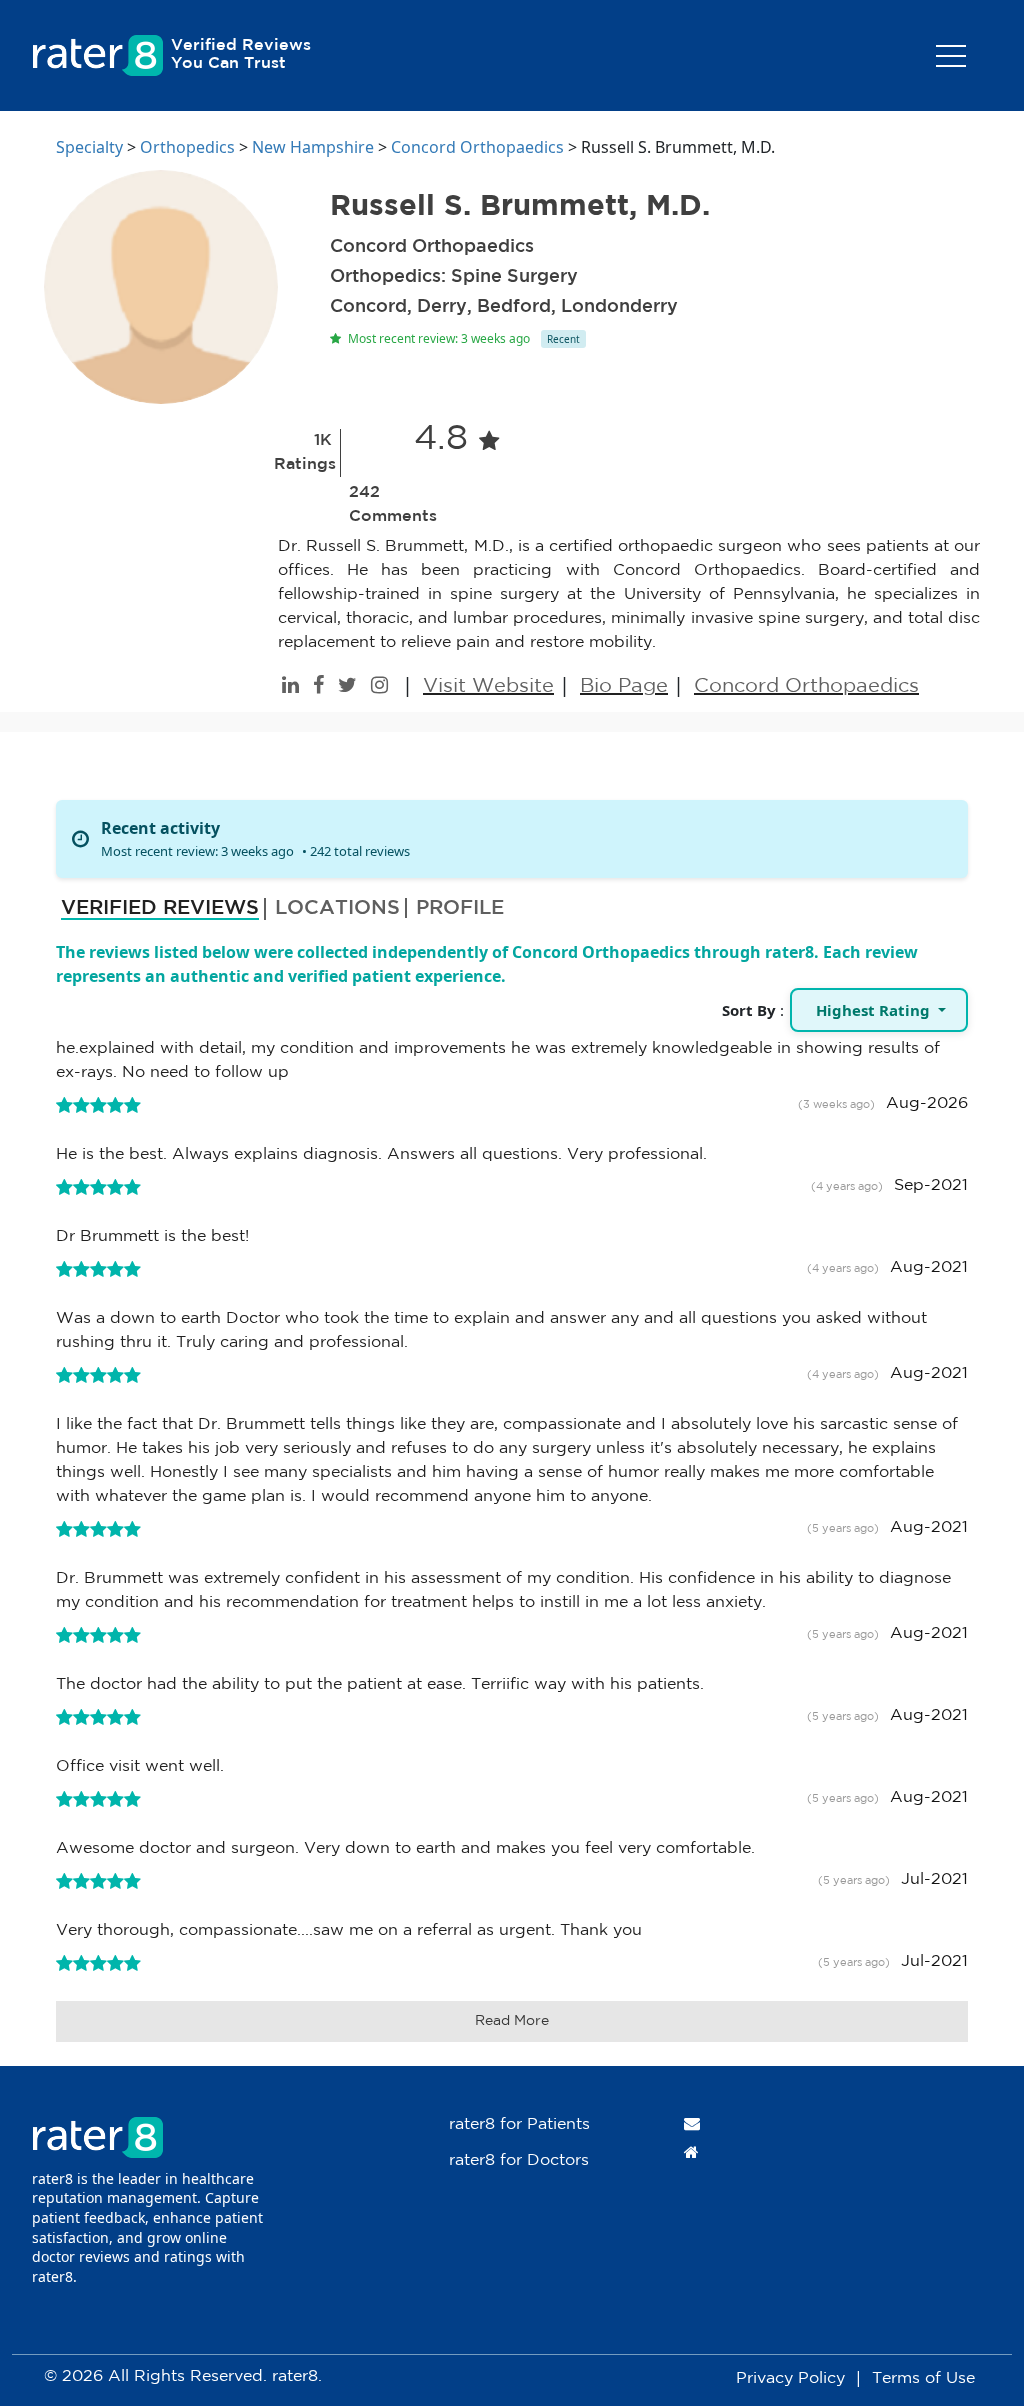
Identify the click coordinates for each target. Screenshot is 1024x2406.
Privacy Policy (790, 2378)
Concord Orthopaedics (477, 147)
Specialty (89, 147)
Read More (512, 2021)
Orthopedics (187, 147)
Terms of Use (923, 2378)
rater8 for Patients (519, 2124)
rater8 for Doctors (519, 2160)
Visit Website (488, 686)
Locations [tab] (337, 908)
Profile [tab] (460, 908)
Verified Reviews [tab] (160, 908)
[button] (879, 1010)
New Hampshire (313, 147)
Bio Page (624, 686)
